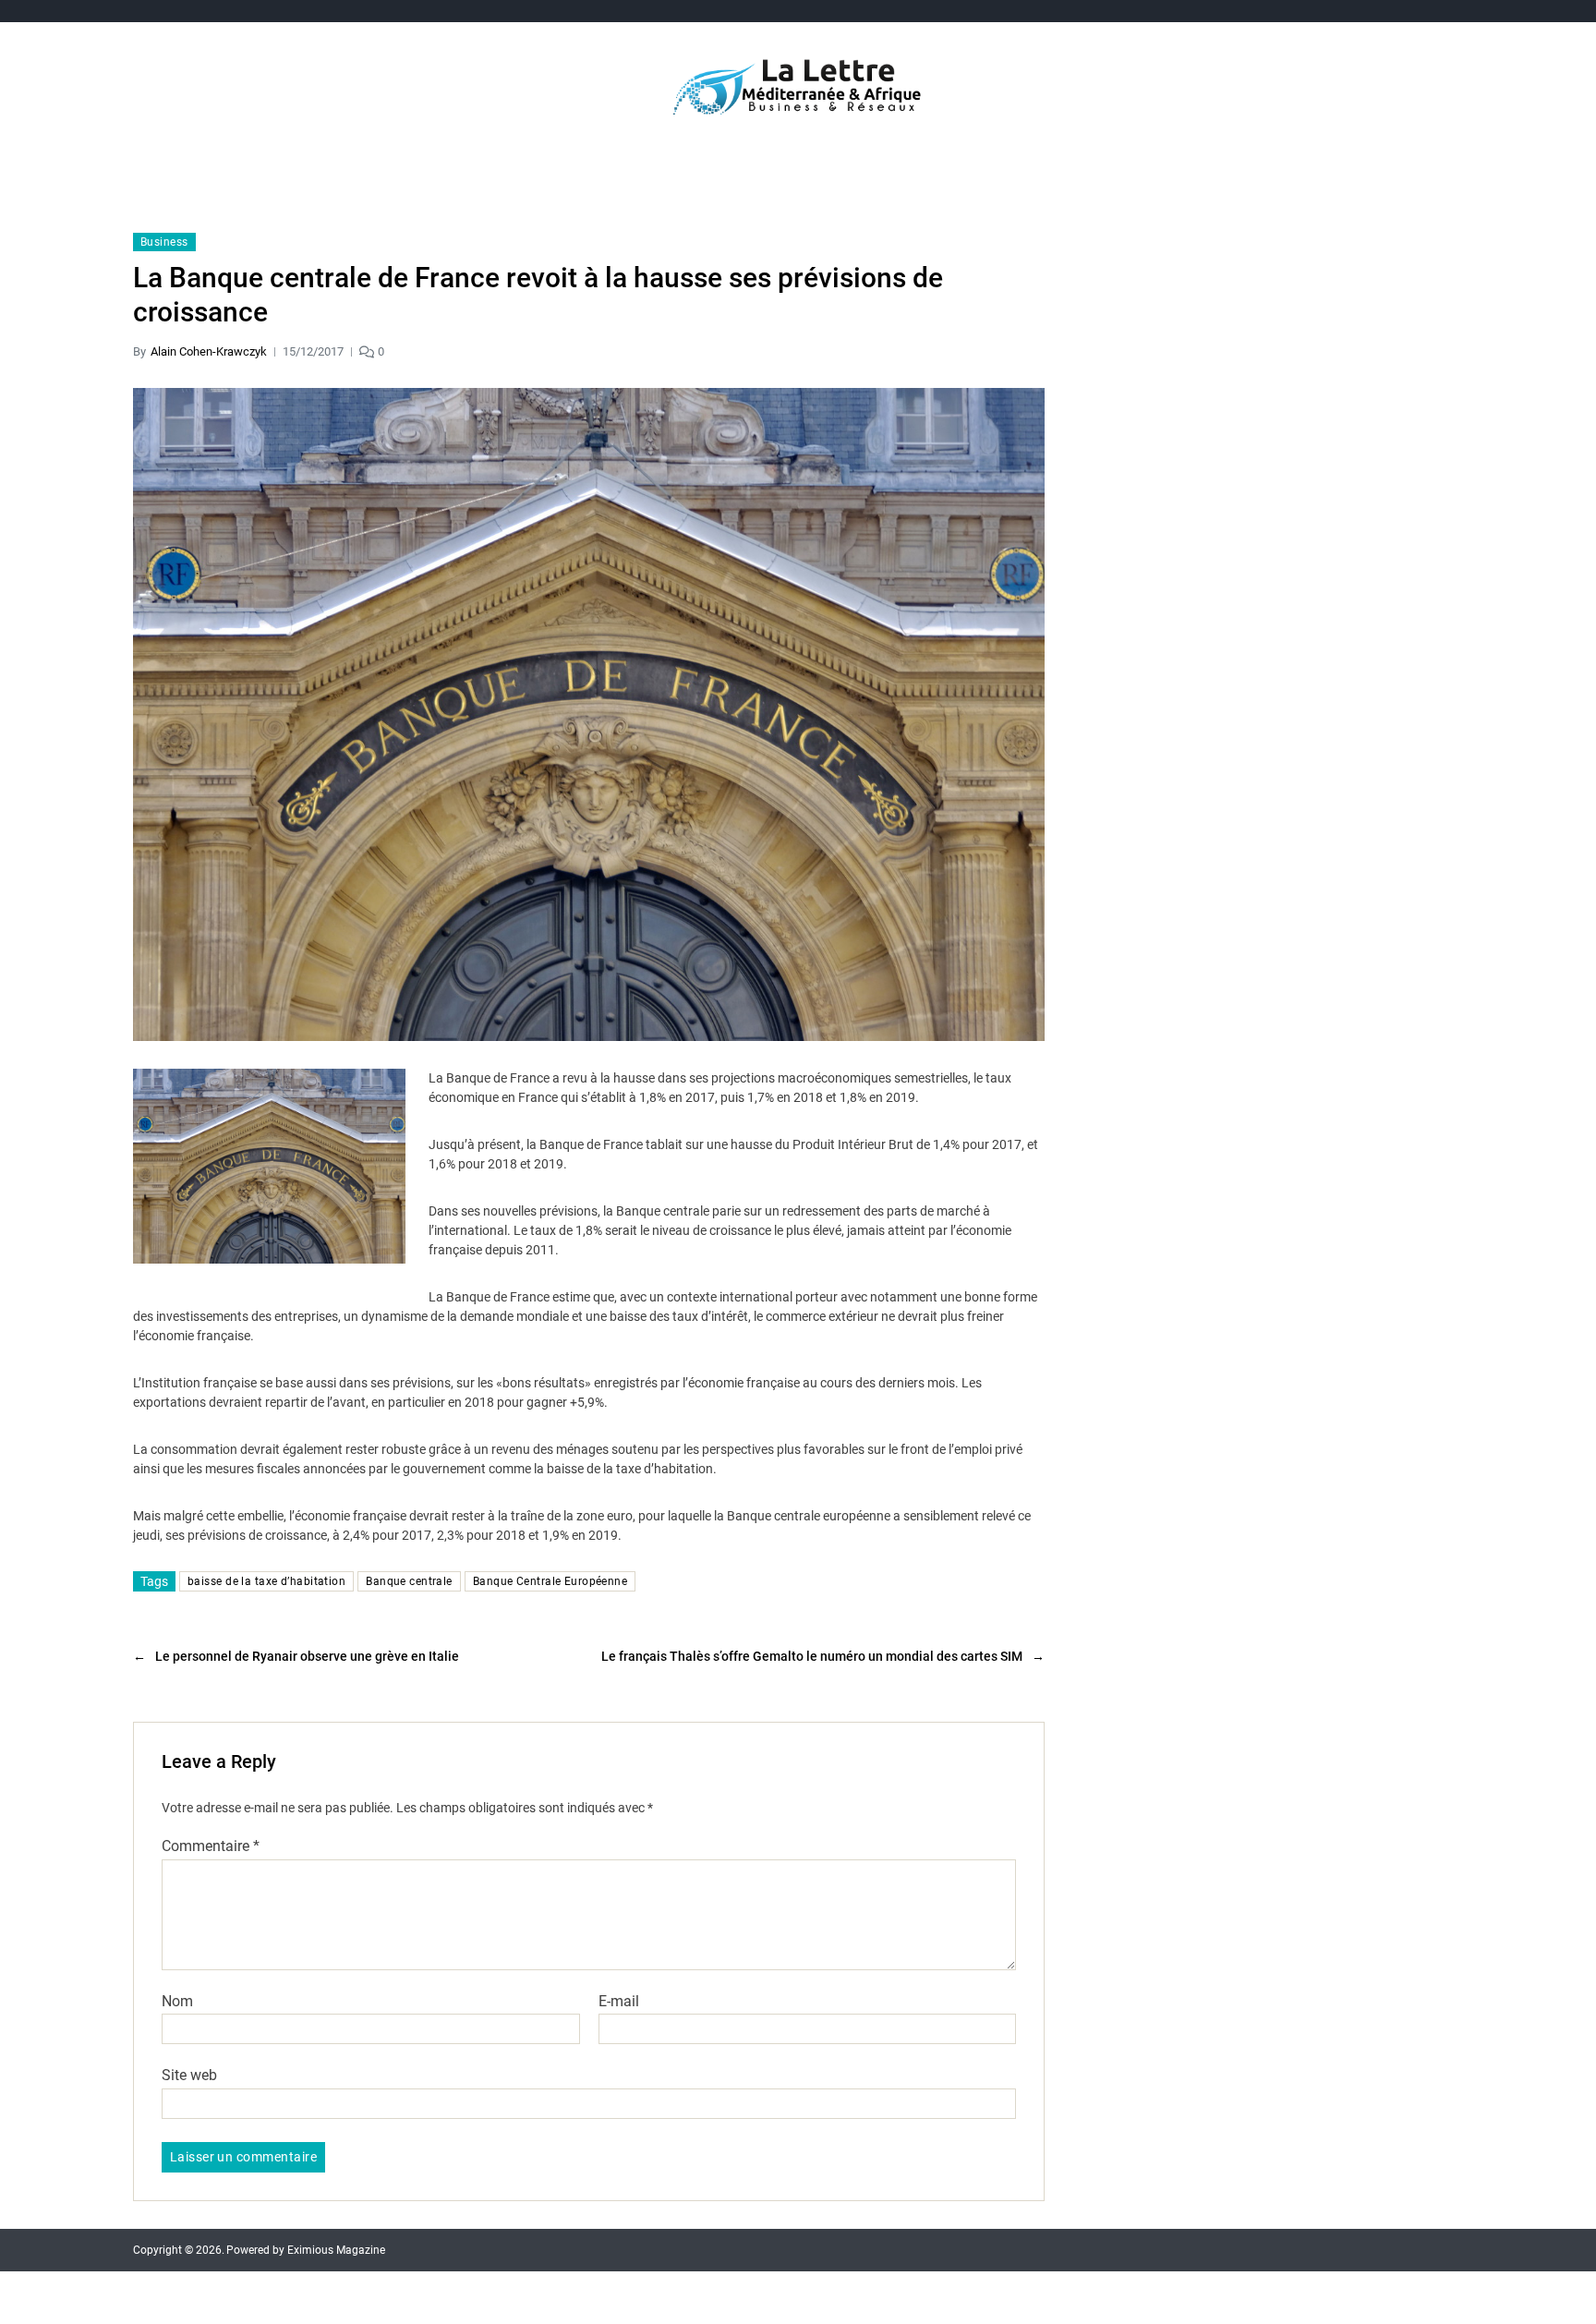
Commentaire (211, 1846)
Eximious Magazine (336, 2250)
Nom (177, 2002)
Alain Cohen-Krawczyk (209, 351)
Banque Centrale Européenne (550, 1581)
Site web (189, 2075)
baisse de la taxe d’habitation (266, 1581)
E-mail (619, 2002)
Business (164, 242)
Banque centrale (409, 1581)
